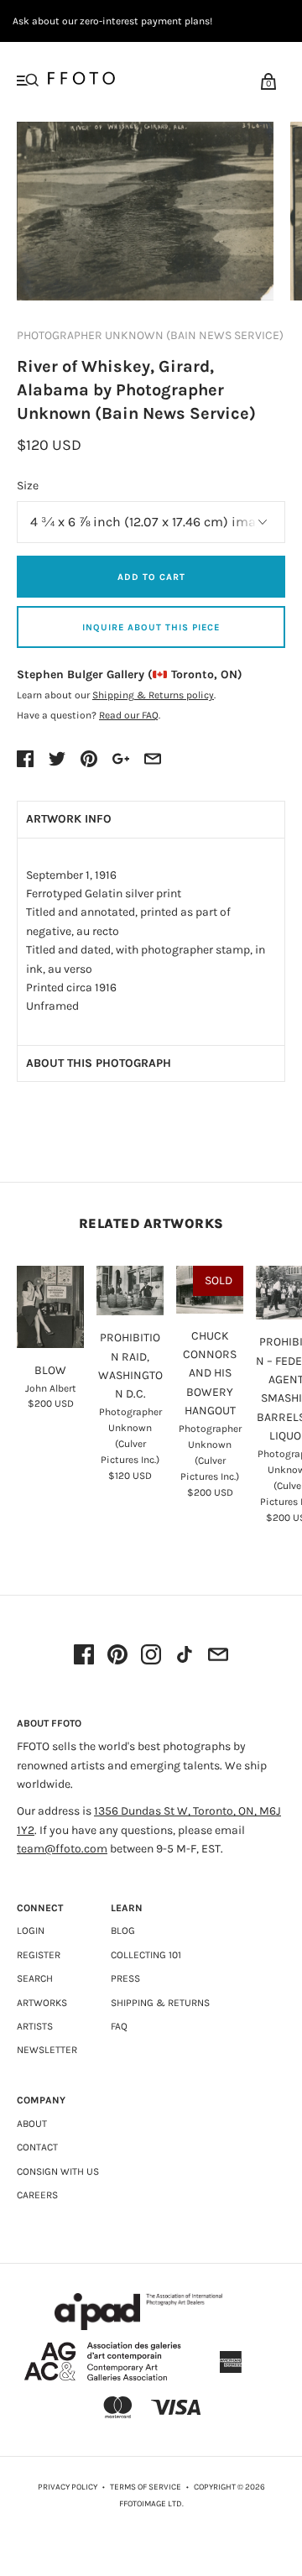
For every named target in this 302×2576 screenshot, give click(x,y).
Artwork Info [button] (69, 819)
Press (125, 1978)
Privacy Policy (68, 2487)
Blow (50, 1370)
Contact (37, 2147)
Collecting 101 (146, 1955)
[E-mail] (218, 1656)
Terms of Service (146, 2487)
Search (35, 1978)
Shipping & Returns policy (153, 695)
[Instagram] (151, 1656)
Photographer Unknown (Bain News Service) (150, 335)
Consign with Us (58, 2171)
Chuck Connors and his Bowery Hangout (210, 1374)
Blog (123, 1931)
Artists (35, 2026)
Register (39, 1955)
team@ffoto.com (62, 1849)
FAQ (119, 2026)
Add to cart (151, 577)
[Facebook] (84, 1656)
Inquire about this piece (151, 627)
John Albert (51, 1388)
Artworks (42, 2003)
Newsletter (47, 2050)
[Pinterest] (117, 1656)
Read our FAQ (129, 715)
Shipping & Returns (160, 2003)
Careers (37, 2195)
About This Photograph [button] (99, 1063)
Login (31, 1931)
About (32, 2124)
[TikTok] (185, 1656)
